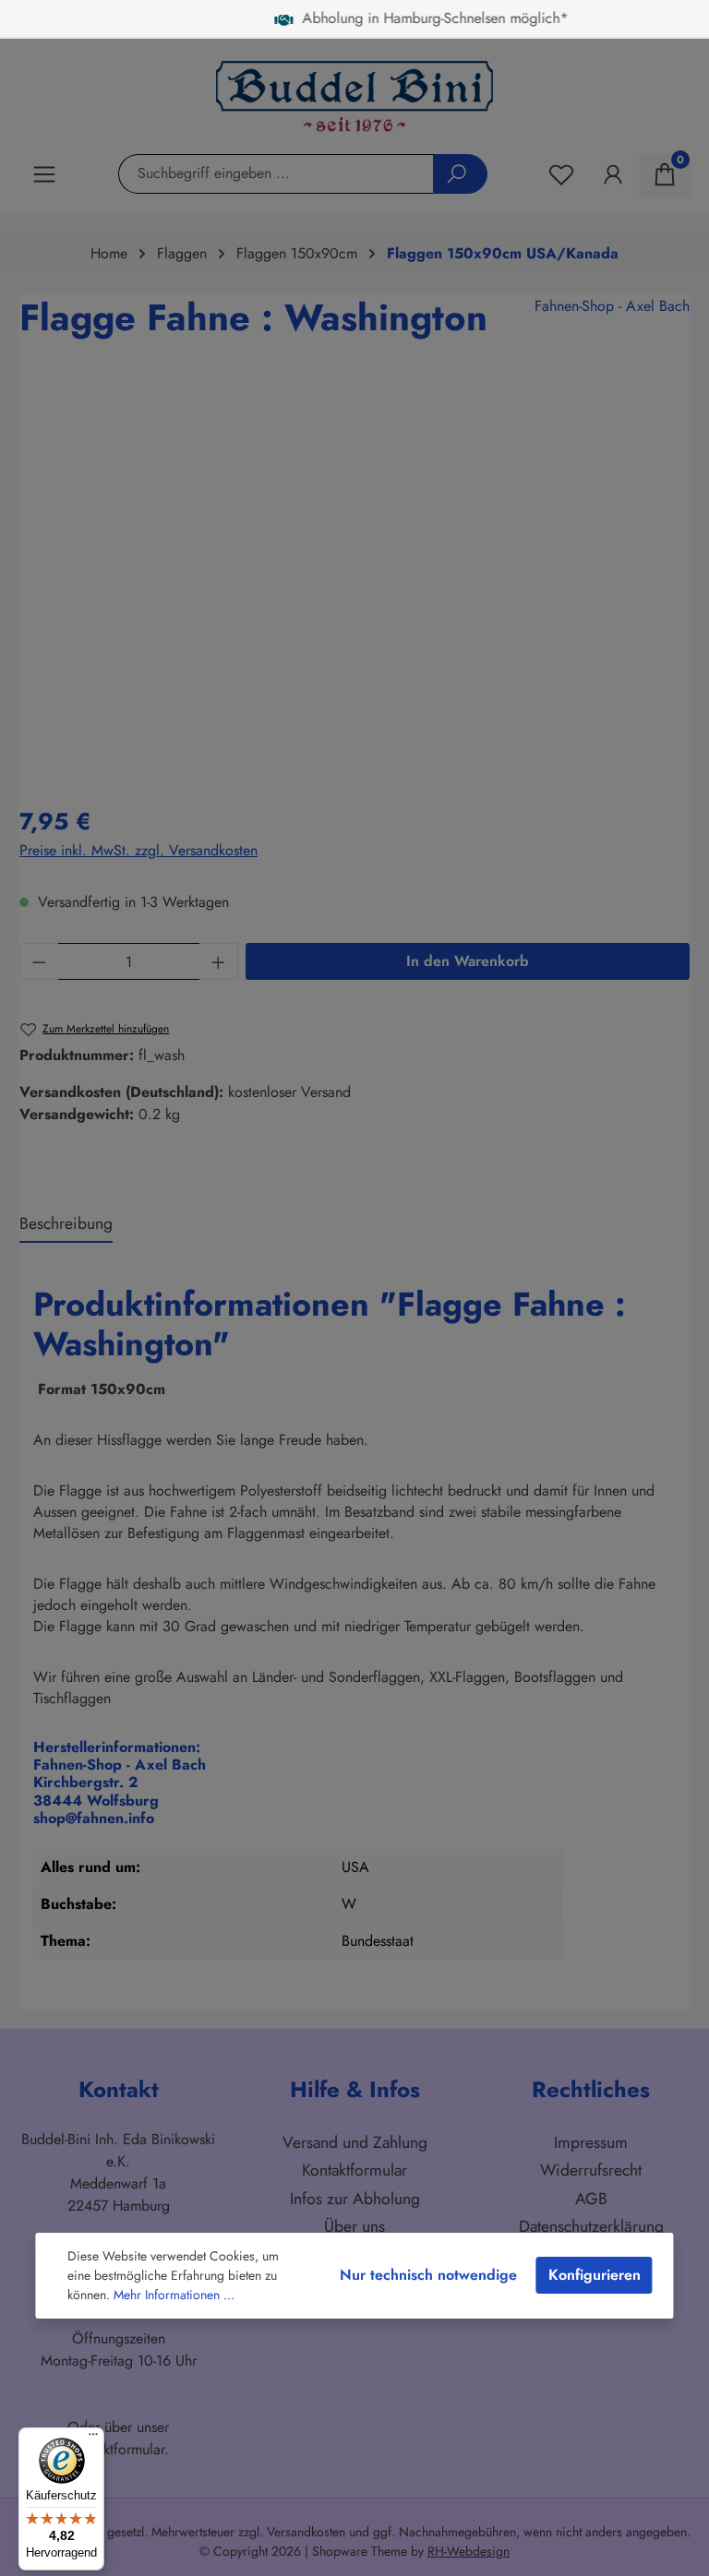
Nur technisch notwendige (428, 2275)
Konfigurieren (595, 2275)
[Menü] (93, 2439)
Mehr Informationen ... (174, 2295)
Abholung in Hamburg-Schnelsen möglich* (371, 18)
